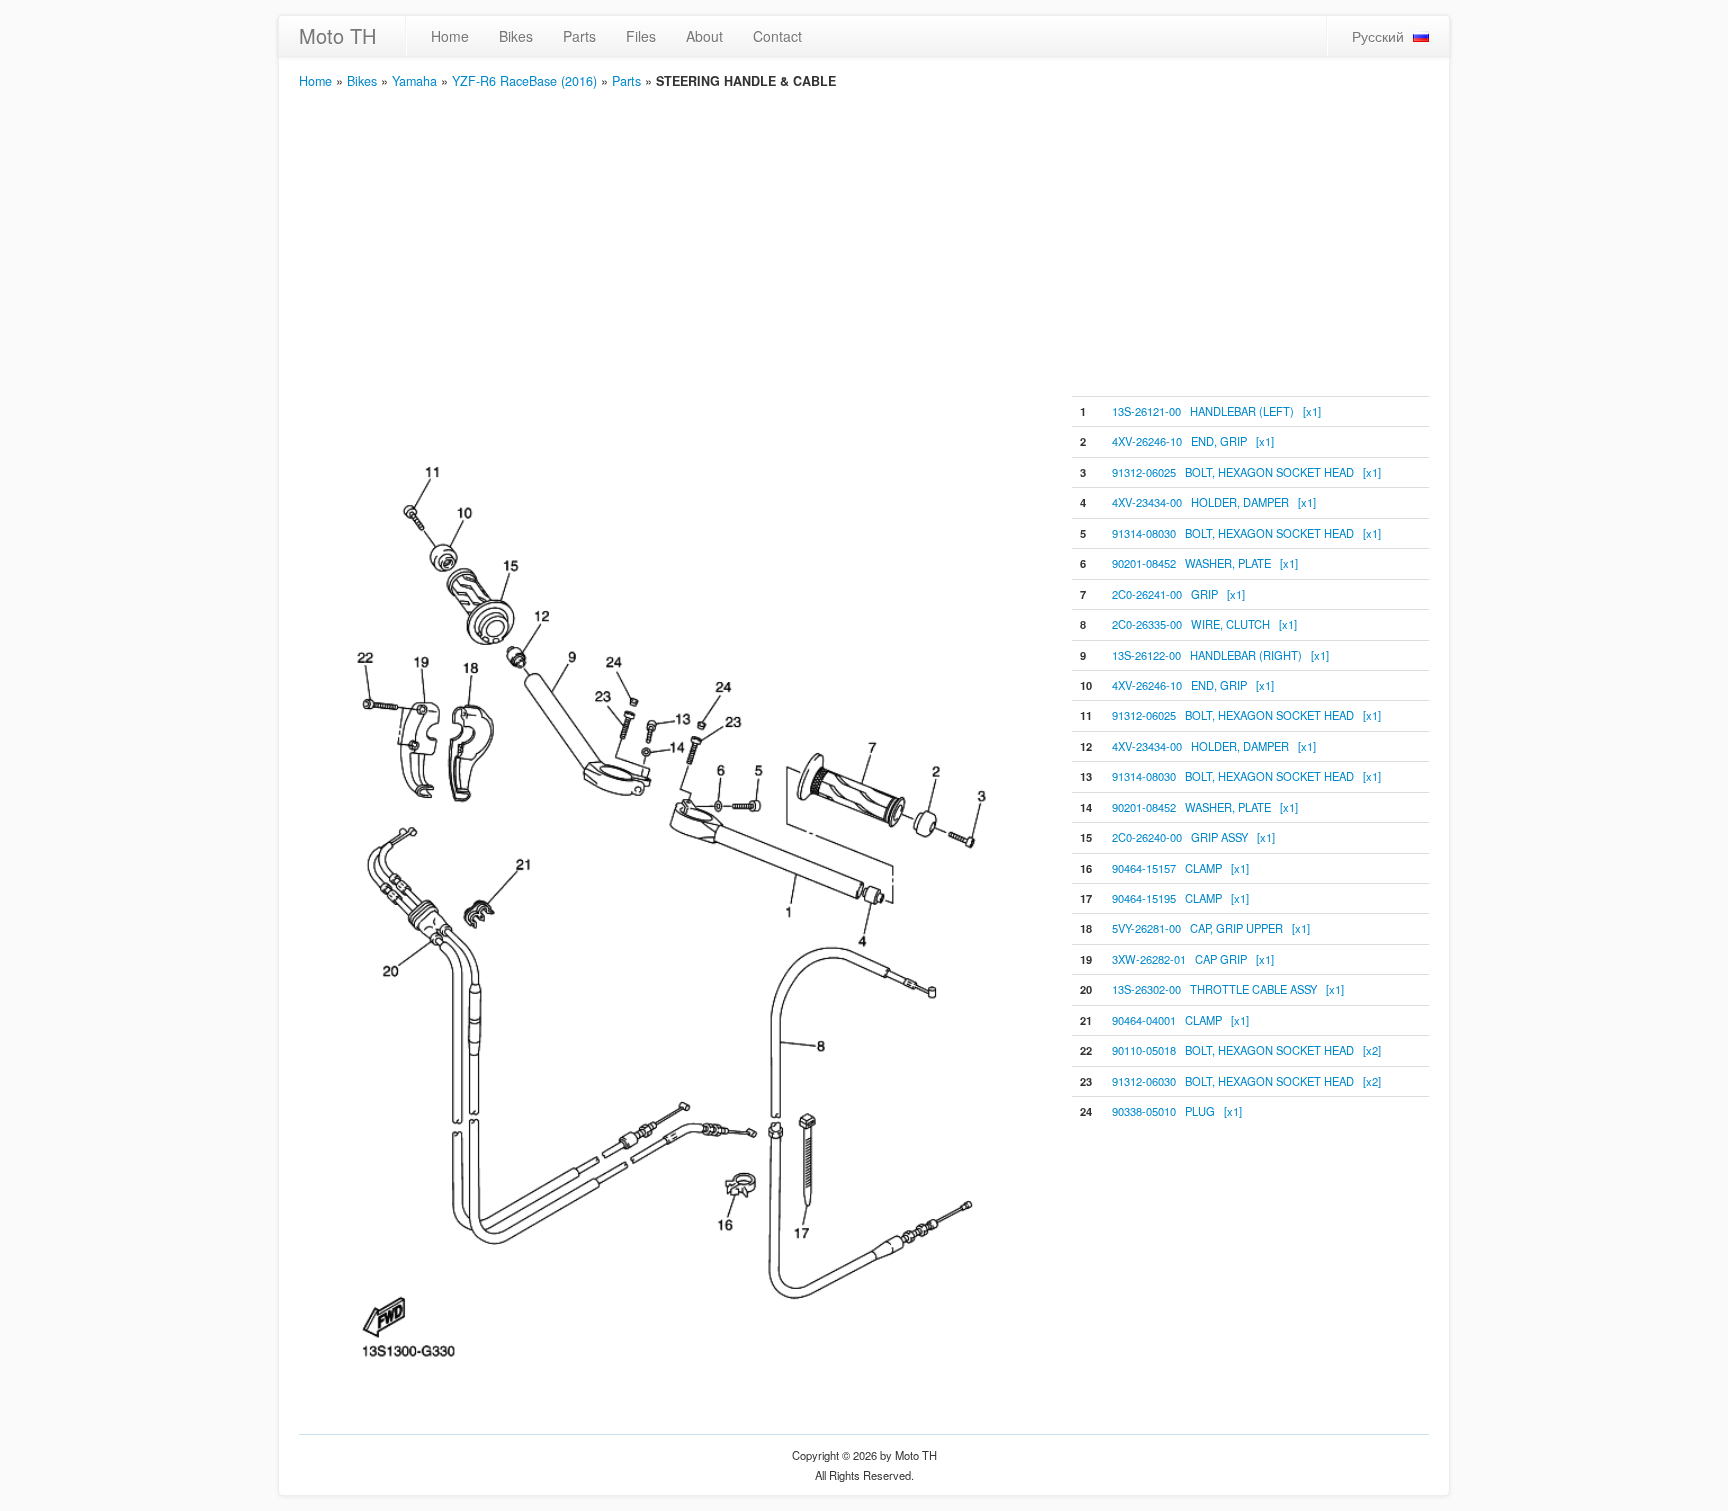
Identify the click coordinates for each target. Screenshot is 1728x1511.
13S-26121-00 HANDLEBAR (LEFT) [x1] (1216, 411)
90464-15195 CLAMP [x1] (1180, 898)
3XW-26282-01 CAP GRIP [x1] (1193, 959)
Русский (1378, 36)
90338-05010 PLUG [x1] (1177, 1111)
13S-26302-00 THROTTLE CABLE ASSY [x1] (1228, 989)
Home (450, 36)
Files (641, 36)
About (704, 36)
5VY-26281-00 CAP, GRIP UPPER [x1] (1211, 928)
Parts (579, 36)
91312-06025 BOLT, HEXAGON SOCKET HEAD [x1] (1246, 472)
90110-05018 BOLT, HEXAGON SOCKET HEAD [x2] (1246, 1050)
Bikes (516, 36)
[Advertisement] (864, 241)
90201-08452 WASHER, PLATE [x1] (1205, 563)
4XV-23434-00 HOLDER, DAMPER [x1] (1214, 502)
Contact (777, 36)
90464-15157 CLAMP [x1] (1180, 868)
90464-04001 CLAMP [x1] (1180, 1020)
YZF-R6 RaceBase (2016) (524, 81)
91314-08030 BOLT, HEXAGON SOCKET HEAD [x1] (1246, 533)
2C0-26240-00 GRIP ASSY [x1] (1193, 837)
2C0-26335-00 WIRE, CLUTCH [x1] (1204, 624)
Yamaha (414, 81)
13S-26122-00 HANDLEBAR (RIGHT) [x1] (1220, 655)
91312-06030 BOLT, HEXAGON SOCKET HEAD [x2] (1246, 1081)
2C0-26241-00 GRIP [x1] (1178, 594)
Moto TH (337, 35)
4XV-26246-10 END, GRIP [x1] (1193, 441)
